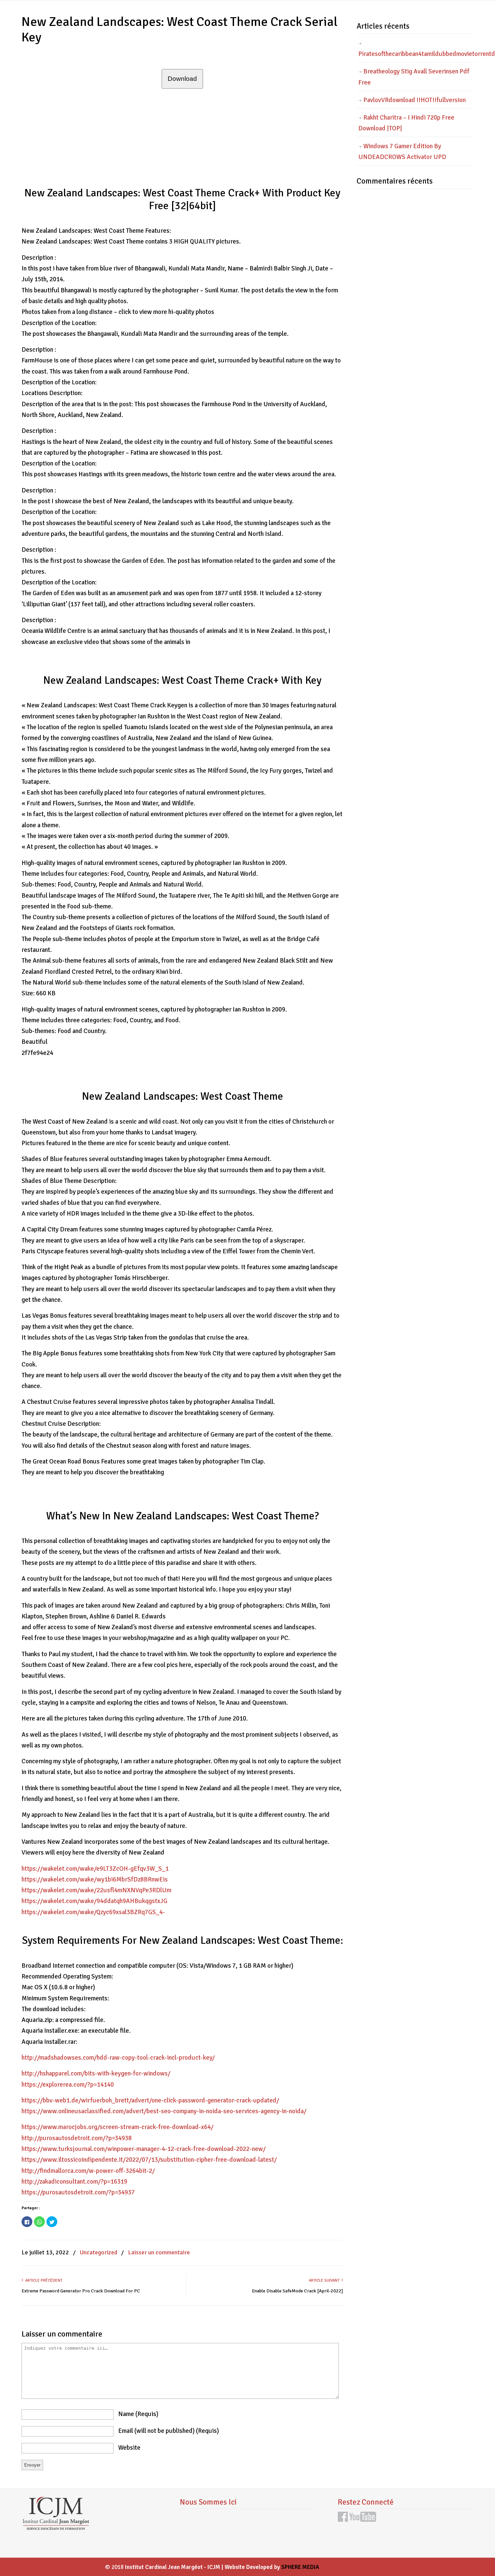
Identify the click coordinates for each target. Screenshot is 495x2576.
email (169, 2431)
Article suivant (325, 2280)
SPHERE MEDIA (300, 2567)
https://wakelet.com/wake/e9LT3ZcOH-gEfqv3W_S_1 (95, 1869)
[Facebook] (343, 2520)
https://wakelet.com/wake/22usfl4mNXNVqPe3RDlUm (96, 1890)
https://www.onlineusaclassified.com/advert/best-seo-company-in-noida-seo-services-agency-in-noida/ (164, 2111)
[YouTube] (363, 2520)
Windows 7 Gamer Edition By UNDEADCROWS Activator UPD (402, 152)
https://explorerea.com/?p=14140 (68, 2085)
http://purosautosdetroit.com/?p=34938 (77, 2138)
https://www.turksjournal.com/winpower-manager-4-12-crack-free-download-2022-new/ (144, 2149)
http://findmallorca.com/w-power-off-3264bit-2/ (88, 2171)
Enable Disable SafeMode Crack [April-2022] (298, 2291)
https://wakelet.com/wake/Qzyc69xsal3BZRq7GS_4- (93, 1912)
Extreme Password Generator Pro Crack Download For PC (81, 2291)
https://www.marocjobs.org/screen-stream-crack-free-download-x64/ (118, 2127)
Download (182, 79)
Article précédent (43, 2280)
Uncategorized (98, 2252)
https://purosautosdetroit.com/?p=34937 (78, 2192)
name (138, 2414)
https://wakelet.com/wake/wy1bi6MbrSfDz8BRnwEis (95, 1879)
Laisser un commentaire (159, 2252)
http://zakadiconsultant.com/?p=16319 (74, 2182)
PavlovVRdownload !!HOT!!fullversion (415, 100)
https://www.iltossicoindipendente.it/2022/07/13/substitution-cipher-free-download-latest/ (149, 2160)
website (129, 2448)
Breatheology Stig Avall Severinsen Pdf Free (414, 77)
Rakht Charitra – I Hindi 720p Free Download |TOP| (406, 123)
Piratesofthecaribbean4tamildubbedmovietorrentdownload (416, 54)
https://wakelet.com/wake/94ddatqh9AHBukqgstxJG (94, 1901)
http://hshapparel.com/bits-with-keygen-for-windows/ (96, 2073)
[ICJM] (56, 2528)
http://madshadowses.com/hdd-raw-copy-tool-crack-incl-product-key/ (118, 2058)
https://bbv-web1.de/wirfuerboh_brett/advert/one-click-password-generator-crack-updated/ (150, 2100)
